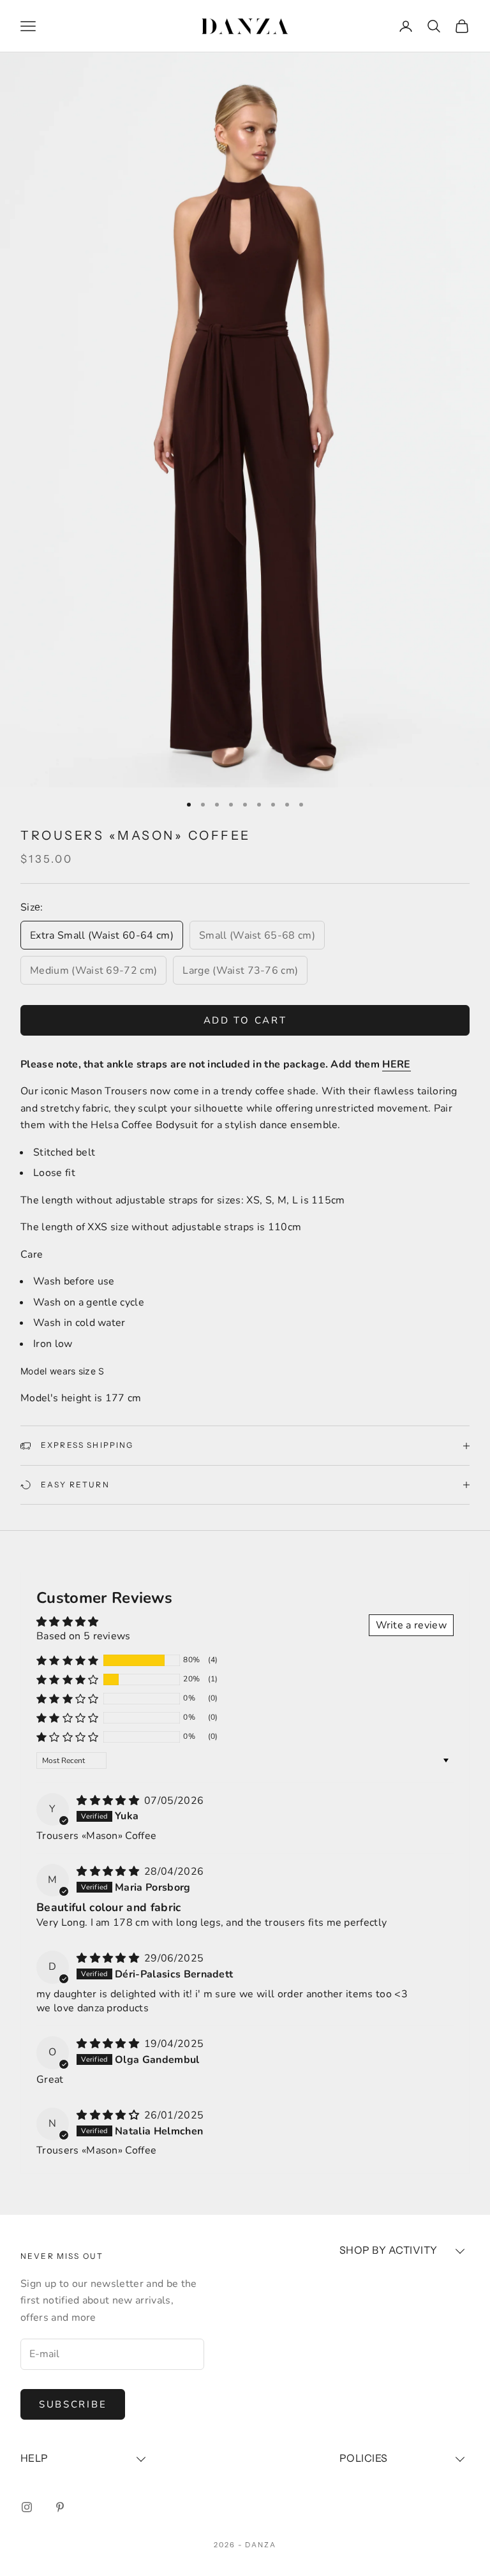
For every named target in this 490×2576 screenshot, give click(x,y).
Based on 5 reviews (84, 1636)
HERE (396, 1064)
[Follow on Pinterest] (60, 2507)
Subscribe (73, 2404)
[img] (109, 1801)
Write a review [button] (411, 1625)
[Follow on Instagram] (27, 2507)
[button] (68, 1660)
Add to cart (245, 1020)
